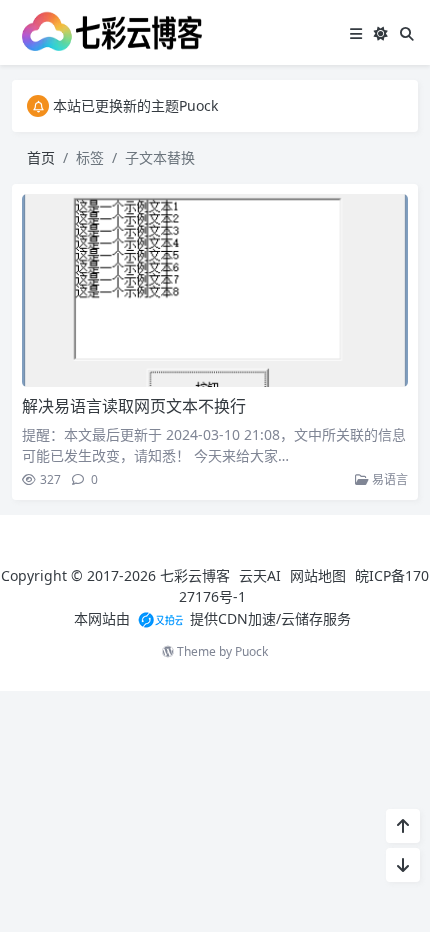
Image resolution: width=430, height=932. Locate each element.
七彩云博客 (195, 575)
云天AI (260, 575)
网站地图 (318, 575)
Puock (251, 651)
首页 (41, 157)
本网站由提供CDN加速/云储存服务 (212, 618)
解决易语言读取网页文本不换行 (134, 406)
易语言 (388, 479)
